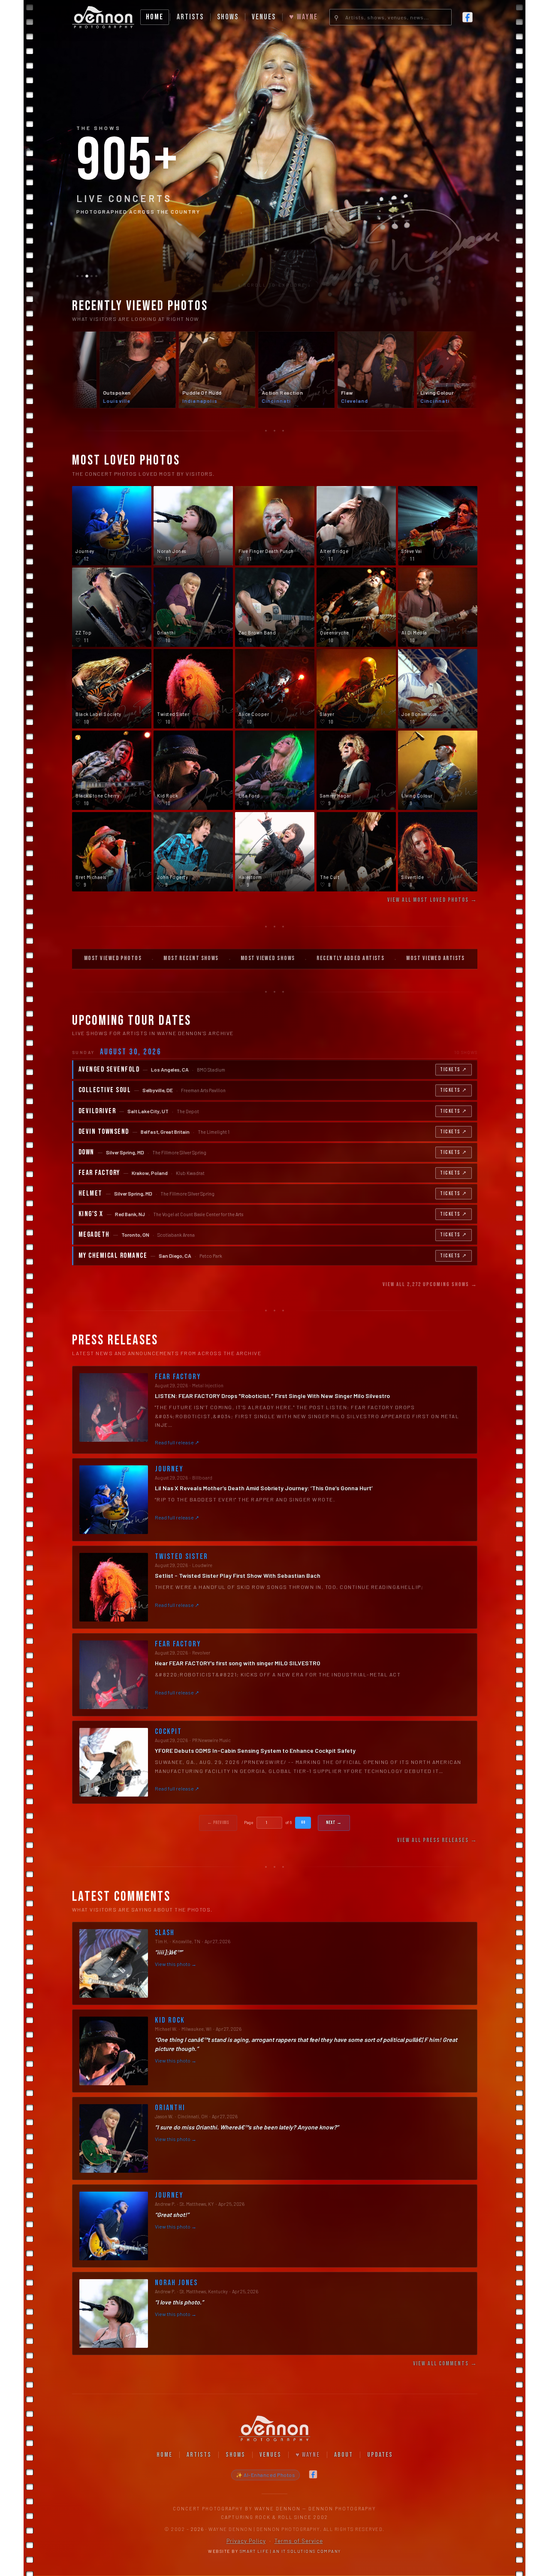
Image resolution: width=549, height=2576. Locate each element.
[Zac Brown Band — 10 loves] (275, 607)
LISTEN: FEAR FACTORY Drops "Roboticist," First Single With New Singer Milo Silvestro (272, 1396)
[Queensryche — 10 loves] (356, 607)
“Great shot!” (172, 2215)
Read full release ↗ (177, 1442)
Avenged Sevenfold (109, 1070)
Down (86, 1152)
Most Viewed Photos (113, 958)
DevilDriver (97, 1111)
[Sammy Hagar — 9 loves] (356, 770)
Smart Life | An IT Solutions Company (290, 2551)
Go (303, 1822)
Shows (228, 17)
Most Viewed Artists (436, 958)
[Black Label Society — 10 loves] (112, 689)
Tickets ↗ (454, 1070)
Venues (264, 17)
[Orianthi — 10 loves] (193, 607)
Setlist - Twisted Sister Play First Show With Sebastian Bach (238, 1575)
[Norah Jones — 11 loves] (193, 526)
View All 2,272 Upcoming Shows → (430, 1284)
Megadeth (94, 1235)
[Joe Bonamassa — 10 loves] (438, 689)
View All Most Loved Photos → (432, 900)
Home (155, 17)
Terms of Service (299, 2541)
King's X (91, 1214)
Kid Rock (170, 2020)
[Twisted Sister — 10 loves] (193, 689)
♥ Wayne (303, 17)
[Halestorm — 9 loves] (275, 852)
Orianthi (170, 2108)
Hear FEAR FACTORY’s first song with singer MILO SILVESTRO (238, 1663)
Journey (169, 1469)
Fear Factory (99, 1173)
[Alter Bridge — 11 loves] (356, 526)
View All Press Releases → (437, 1840)
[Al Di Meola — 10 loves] (438, 607)
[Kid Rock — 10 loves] (193, 770)
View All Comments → (445, 2363)
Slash (165, 1933)
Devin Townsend (104, 1132)
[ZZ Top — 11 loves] (112, 607)
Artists (190, 17)
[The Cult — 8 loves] (356, 852)
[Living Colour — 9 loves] (438, 770)
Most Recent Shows (191, 958)
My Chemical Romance (113, 1256)
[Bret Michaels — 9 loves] (112, 852)
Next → (334, 1823)
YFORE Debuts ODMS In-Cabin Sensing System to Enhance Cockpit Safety (255, 1750)
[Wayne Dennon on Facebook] (468, 17)
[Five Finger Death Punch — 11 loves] (275, 526)
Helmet (90, 1194)
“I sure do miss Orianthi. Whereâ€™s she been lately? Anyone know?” (247, 2127)
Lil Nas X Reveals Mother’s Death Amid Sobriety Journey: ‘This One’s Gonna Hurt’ (264, 1488)
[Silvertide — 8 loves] (438, 852)
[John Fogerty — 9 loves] (193, 852)
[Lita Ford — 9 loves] (275, 770)
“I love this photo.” (179, 2302)
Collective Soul (105, 1090)
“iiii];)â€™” (169, 1952)
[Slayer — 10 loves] (356, 689)
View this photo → (176, 1964)
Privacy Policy (246, 2541)
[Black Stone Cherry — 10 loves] (112, 770)
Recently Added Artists (350, 958)
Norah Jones (176, 2283)
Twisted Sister (181, 1557)
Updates (380, 2455)
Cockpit (168, 1732)
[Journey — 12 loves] (112, 526)
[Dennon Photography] (103, 17)
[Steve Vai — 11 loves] (438, 526)
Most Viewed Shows (268, 958)
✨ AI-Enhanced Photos (265, 2475)
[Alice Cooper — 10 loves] (275, 689)
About (344, 2455)
